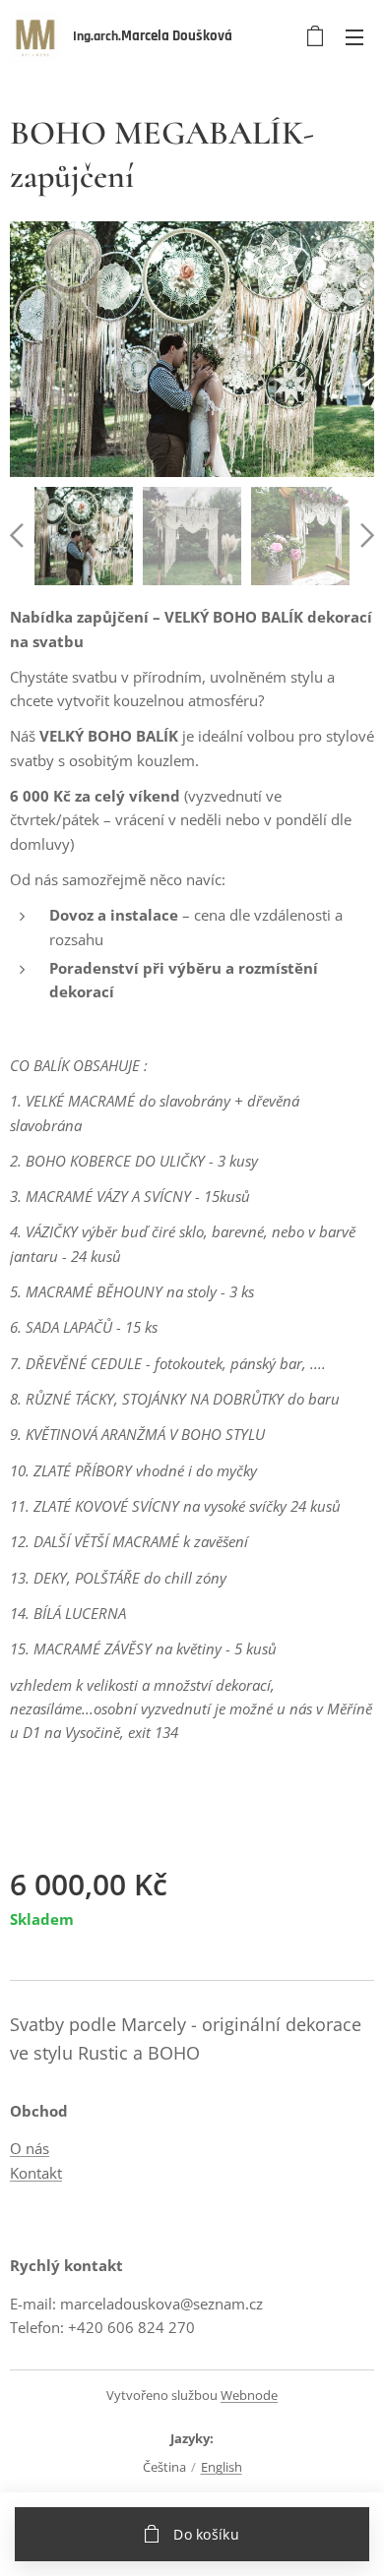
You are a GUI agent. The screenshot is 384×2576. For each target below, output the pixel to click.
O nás (30, 2148)
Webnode (249, 2395)
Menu (354, 36)
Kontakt (36, 2173)
